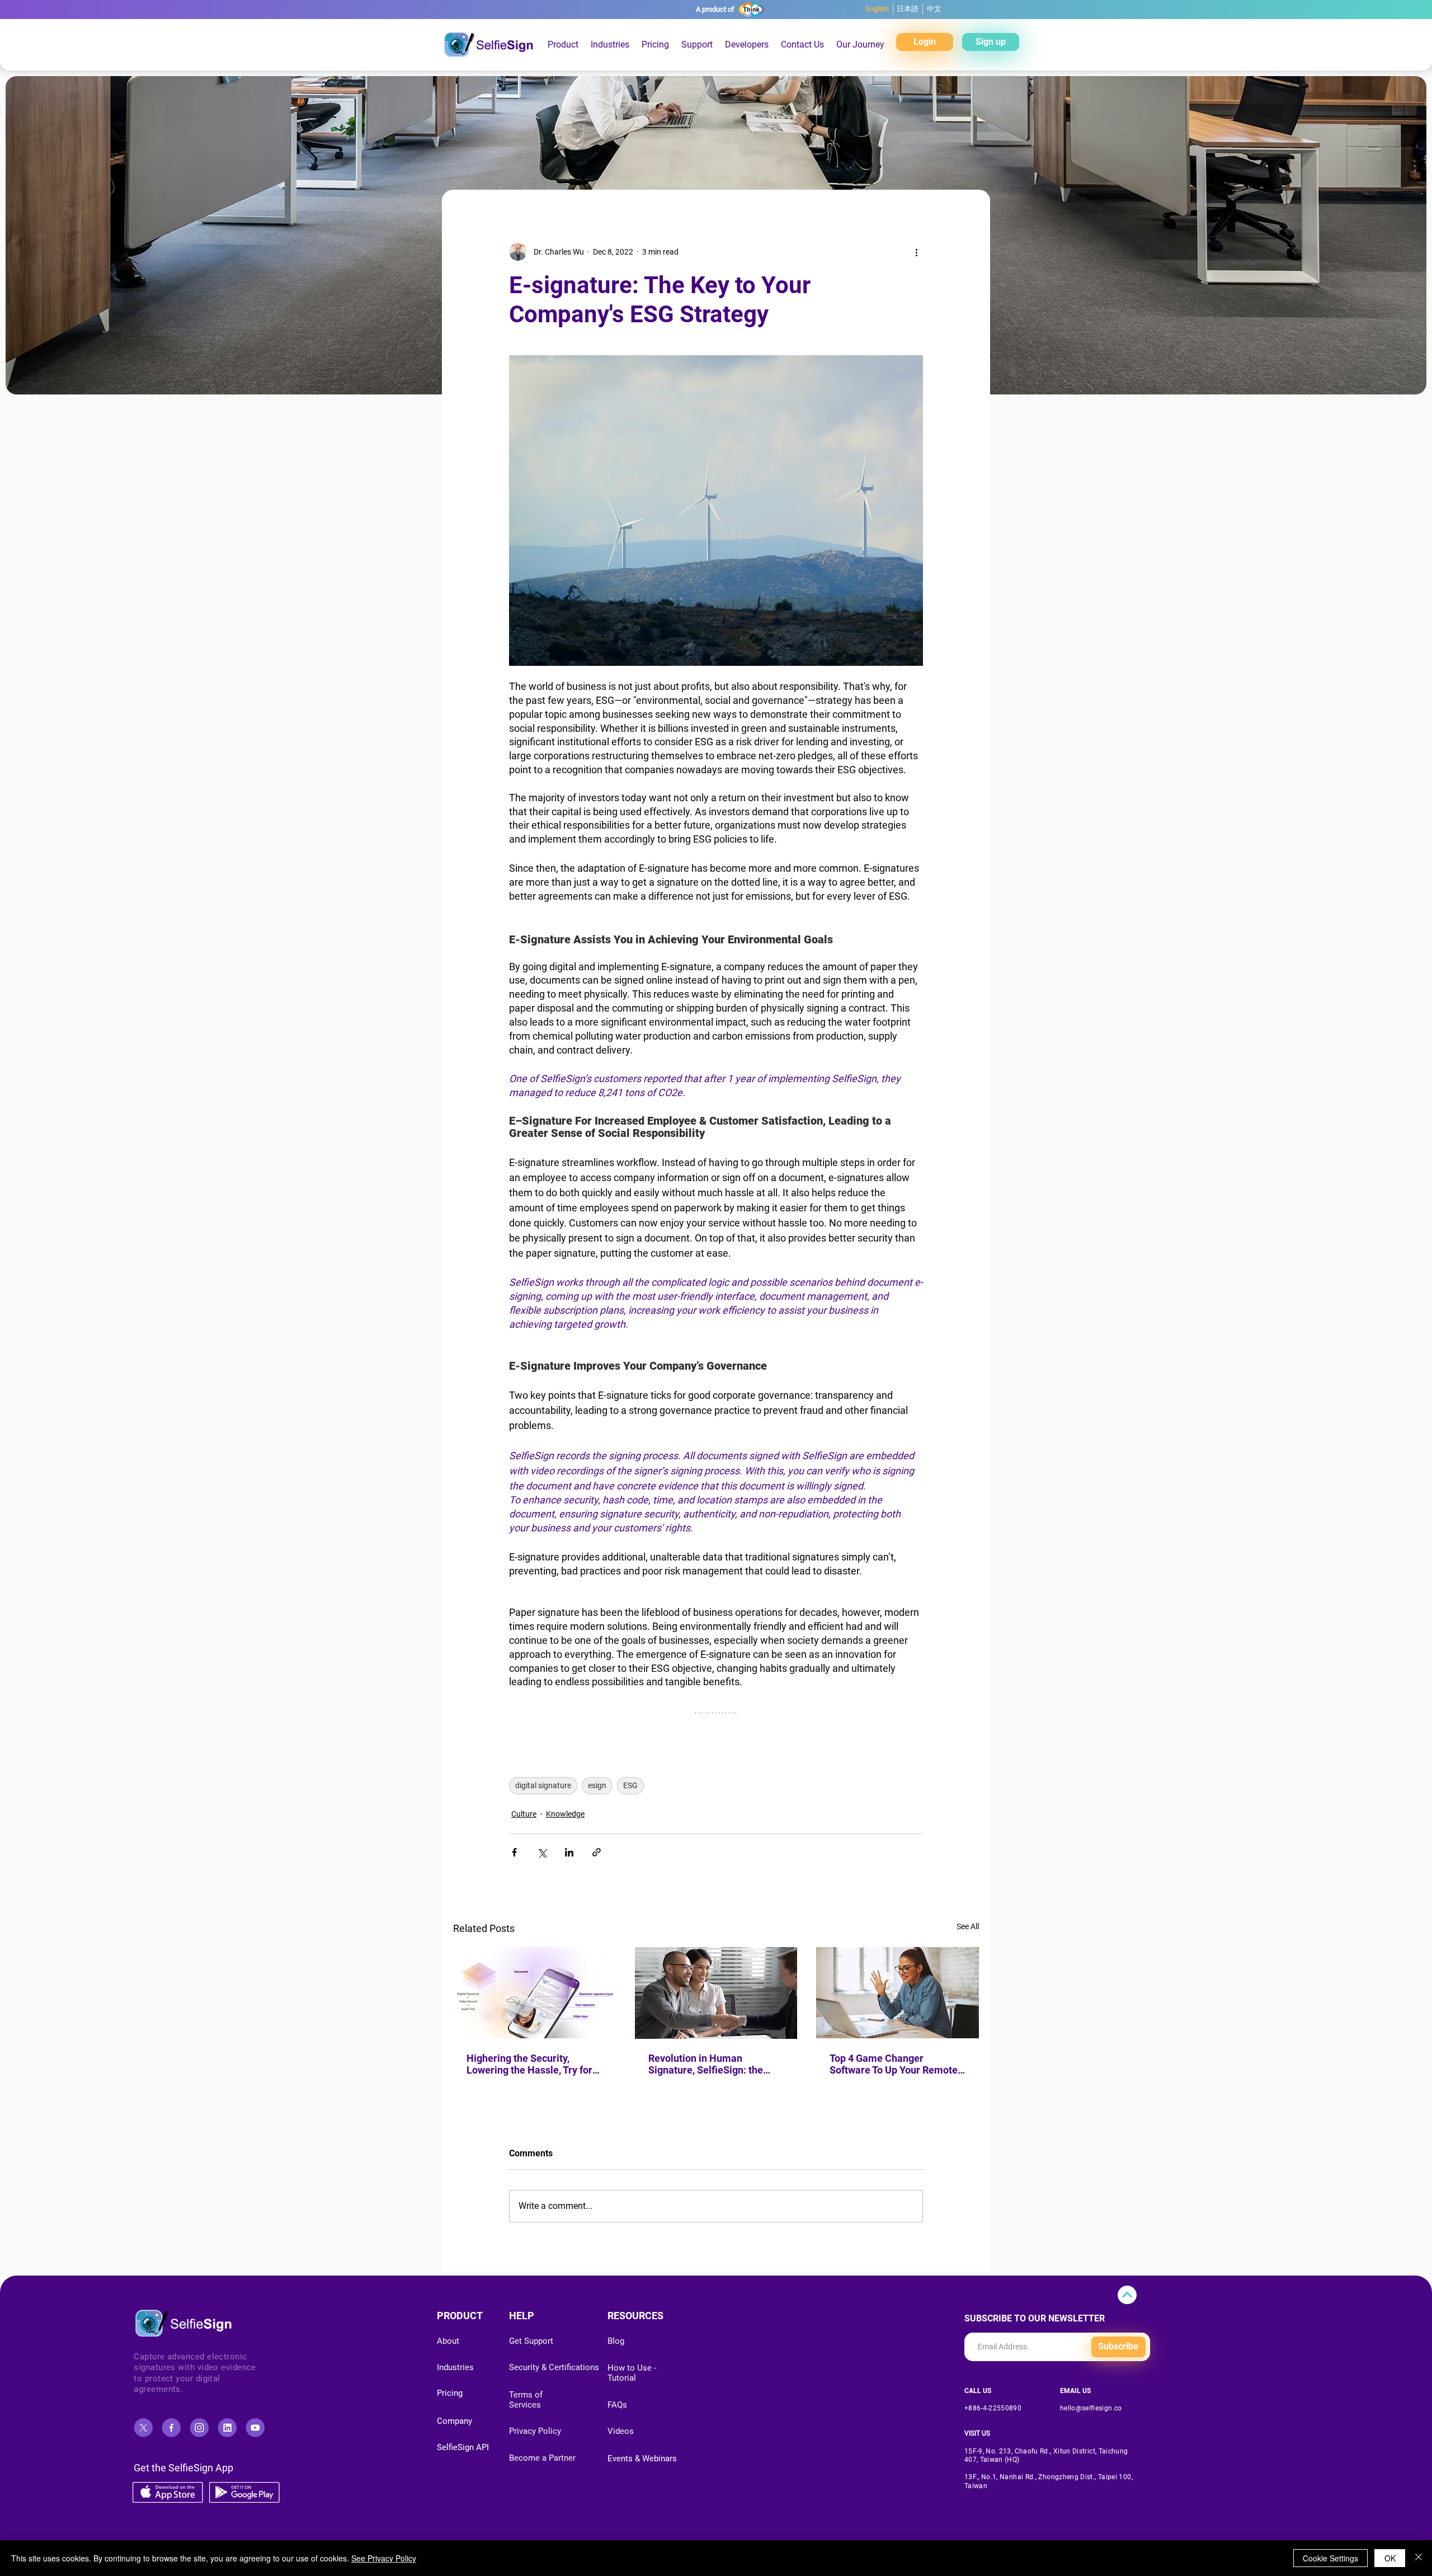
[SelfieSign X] (143, 2428)
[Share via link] (597, 1852)
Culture (524, 1814)
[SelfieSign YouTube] (255, 2428)
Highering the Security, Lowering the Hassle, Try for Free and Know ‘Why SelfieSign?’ (529, 2064)
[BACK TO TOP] (1127, 2295)
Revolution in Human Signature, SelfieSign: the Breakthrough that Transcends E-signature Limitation (706, 2064)
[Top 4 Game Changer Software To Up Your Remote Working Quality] (898, 1993)
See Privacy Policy (384, 2558)
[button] (655, 44)
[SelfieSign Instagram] (199, 2428)
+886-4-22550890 (993, 2408)
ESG (630, 1785)
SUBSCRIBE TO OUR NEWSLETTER (1035, 2319)
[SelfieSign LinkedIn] (227, 2428)
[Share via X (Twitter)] (542, 1852)
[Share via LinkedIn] (569, 1852)
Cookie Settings (1330, 2558)
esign (597, 1785)
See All (968, 1926)
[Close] (1419, 2558)
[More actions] (916, 252)
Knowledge (565, 1814)
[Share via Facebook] (514, 1852)
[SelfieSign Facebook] (171, 2428)
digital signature (543, 1785)
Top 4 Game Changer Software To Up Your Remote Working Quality (894, 2064)
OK (1390, 2558)
